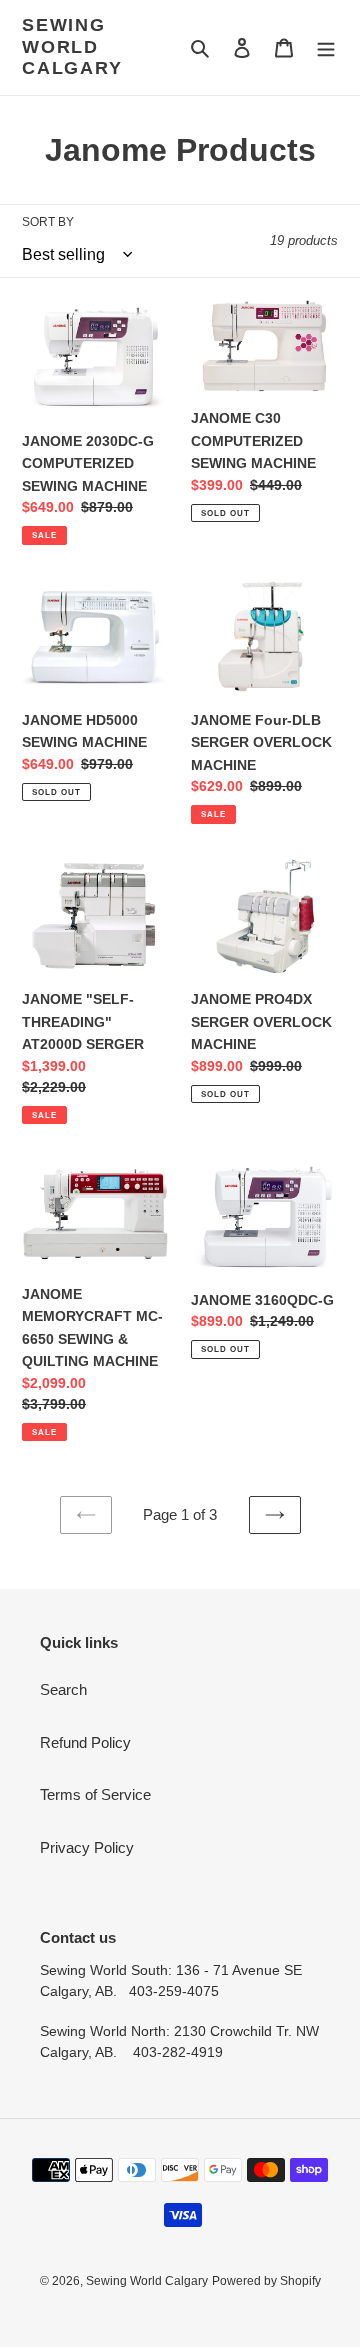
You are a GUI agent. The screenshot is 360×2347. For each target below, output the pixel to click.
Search (63, 1689)
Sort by (48, 222)
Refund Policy (85, 1742)
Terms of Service (95, 1794)
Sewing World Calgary (72, 46)
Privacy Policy (87, 1847)
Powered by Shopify (266, 2281)
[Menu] (326, 47)
